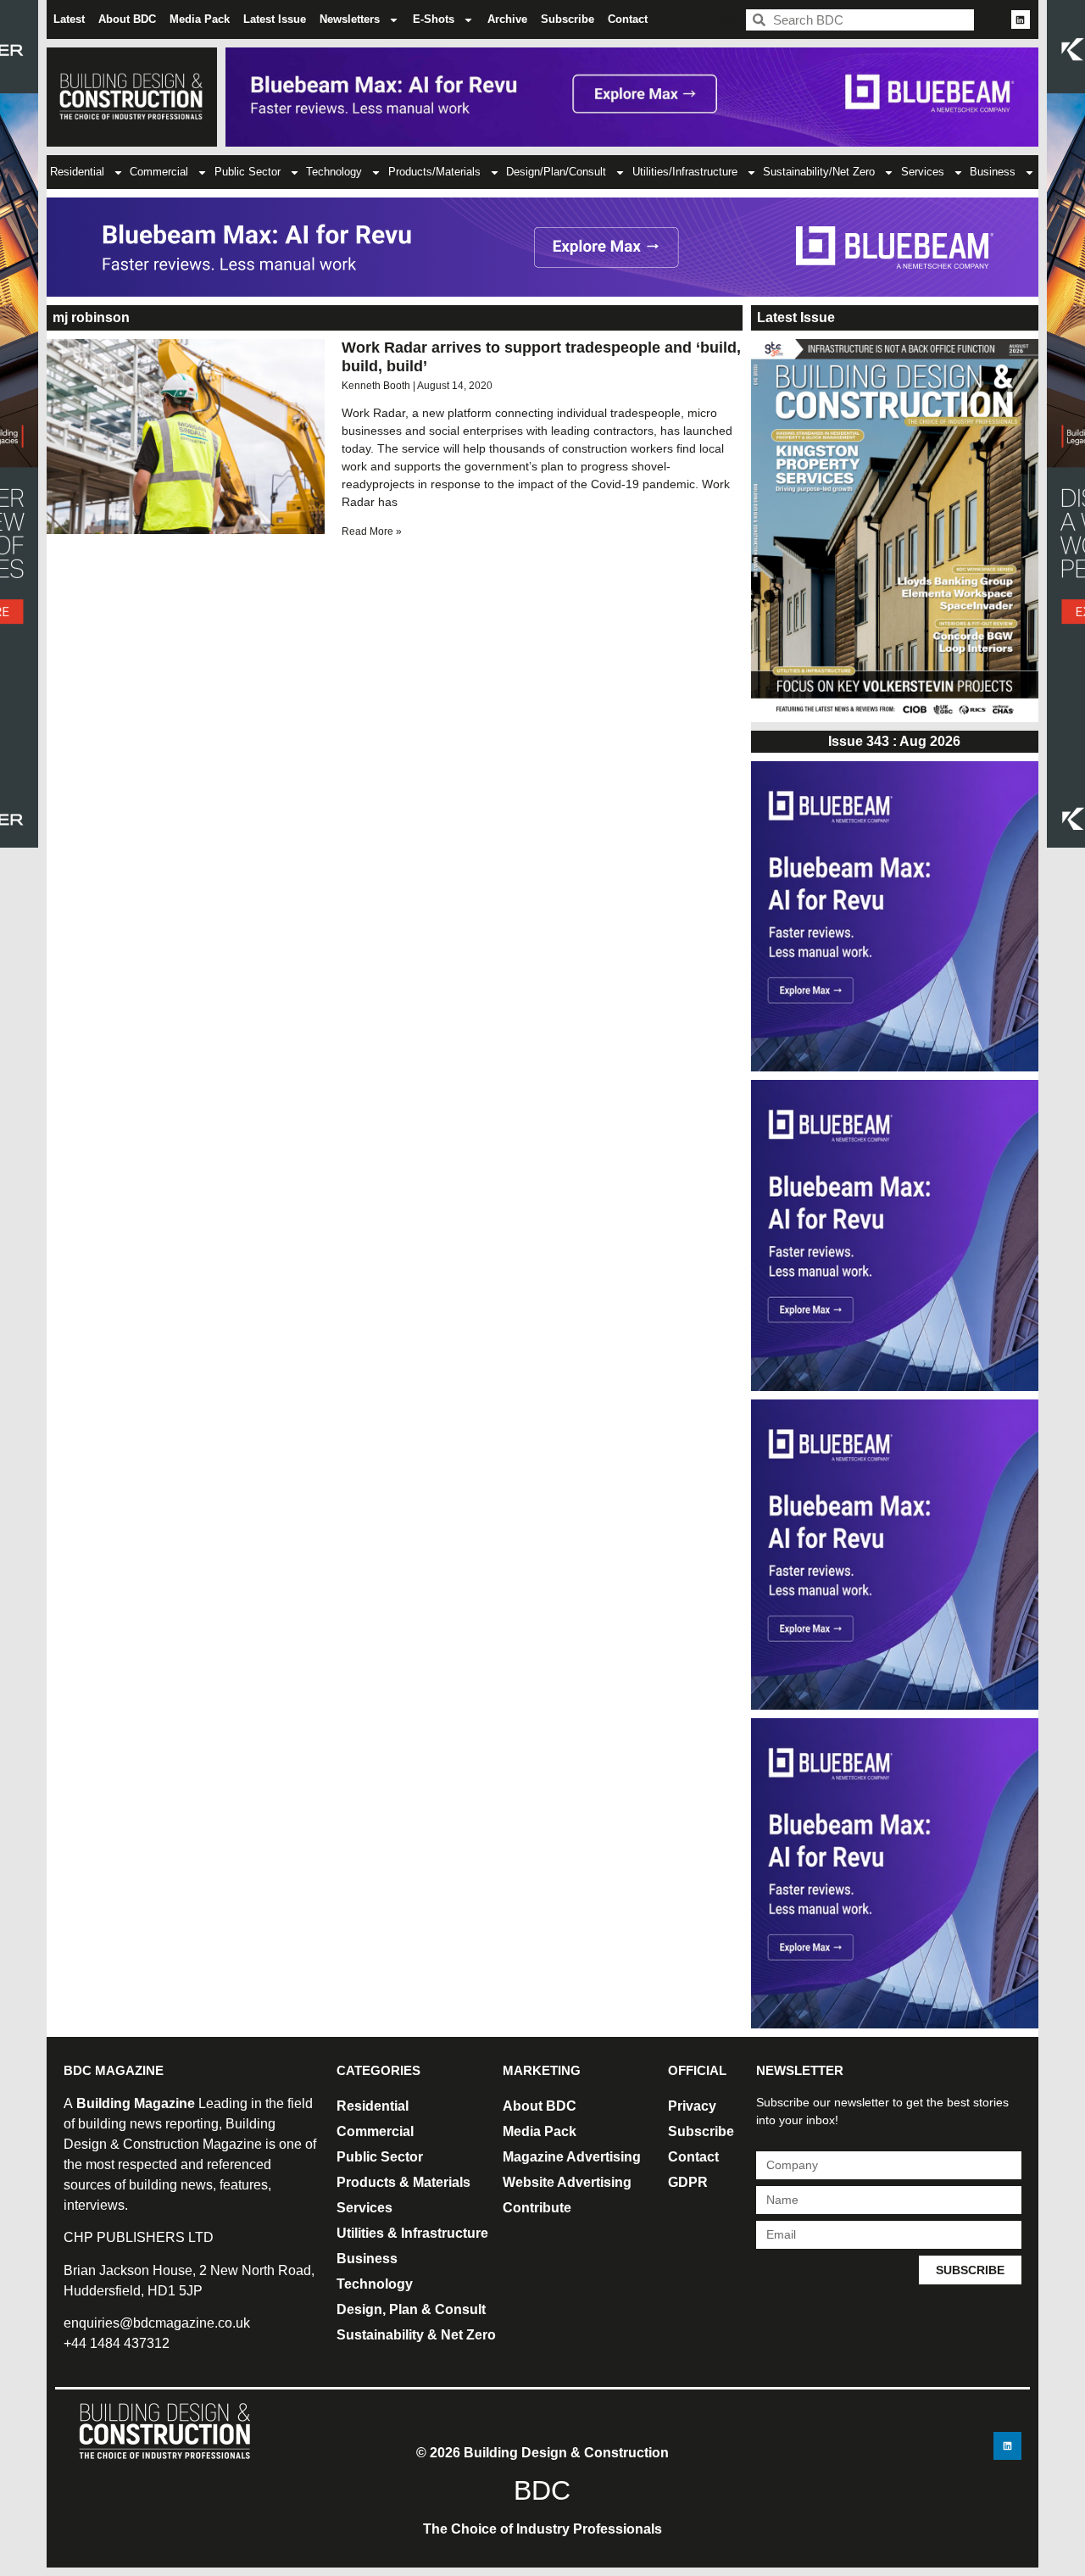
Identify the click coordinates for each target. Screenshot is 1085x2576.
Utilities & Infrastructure (412, 2233)
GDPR (688, 2182)
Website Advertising (567, 2182)
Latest (69, 19)
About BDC (127, 19)
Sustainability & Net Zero (416, 2335)
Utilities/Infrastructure (685, 172)
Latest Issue (275, 19)
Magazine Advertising (572, 2157)
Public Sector (248, 172)
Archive (507, 19)
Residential (77, 172)
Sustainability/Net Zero (819, 172)
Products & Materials (403, 2182)
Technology (334, 172)
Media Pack (200, 19)
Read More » (372, 531)
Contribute (537, 2208)
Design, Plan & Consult (411, 2309)
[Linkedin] (1021, 19)
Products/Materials (434, 172)
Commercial (159, 172)
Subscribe (568, 19)
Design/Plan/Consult (556, 172)
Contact (628, 19)
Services (923, 172)
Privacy (692, 2106)
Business (993, 172)
